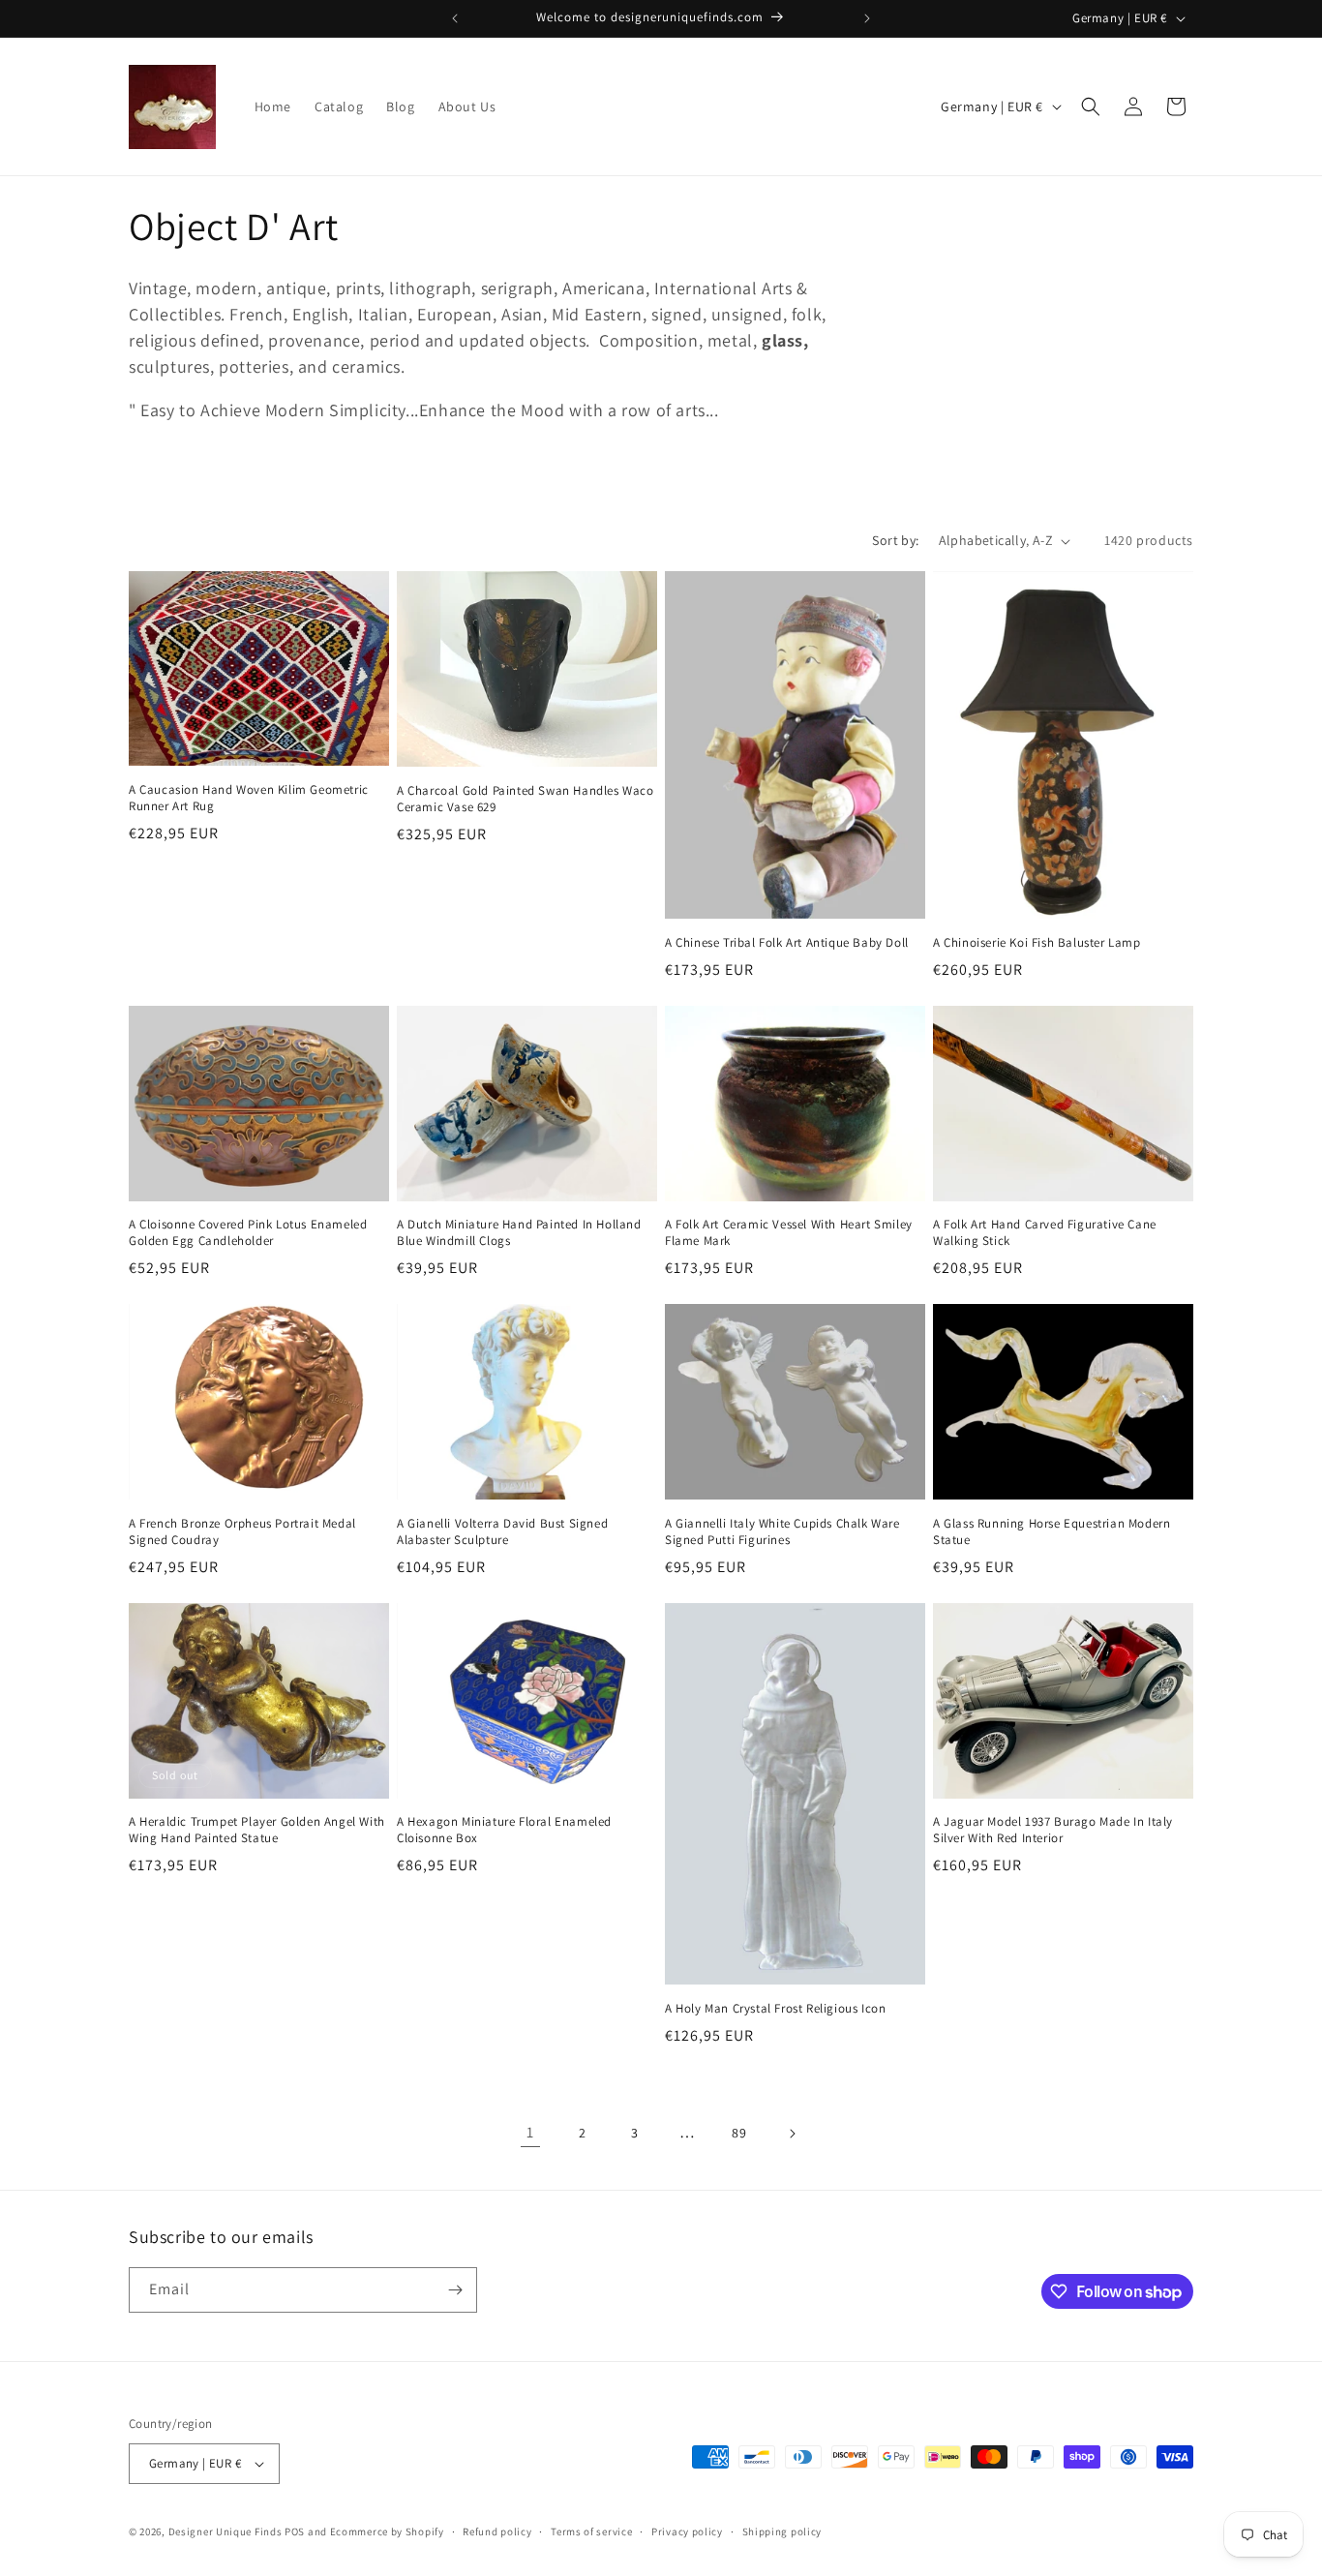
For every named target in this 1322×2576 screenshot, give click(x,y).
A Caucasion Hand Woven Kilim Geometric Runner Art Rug (249, 798)
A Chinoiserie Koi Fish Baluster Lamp (1037, 943)
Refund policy (497, 2531)
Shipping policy (782, 2531)
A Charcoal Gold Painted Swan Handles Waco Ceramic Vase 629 (526, 799)
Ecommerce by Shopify (387, 2531)
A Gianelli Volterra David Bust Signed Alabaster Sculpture (502, 1532)
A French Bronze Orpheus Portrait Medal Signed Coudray (242, 1532)
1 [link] (530, 2132)
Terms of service (591, 2531)
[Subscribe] (455, 2290)
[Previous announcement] (455, 18)
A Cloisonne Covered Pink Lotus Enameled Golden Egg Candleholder (248, 1233)
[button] (1091, 106)
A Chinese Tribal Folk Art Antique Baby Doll (787, 943)
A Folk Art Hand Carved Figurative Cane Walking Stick (1045, 1233)
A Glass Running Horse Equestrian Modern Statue (1052, 1532)
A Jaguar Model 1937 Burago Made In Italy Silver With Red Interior (1053, 1830)
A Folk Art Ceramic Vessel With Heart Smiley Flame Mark (789, 1233)
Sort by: (895, 540)
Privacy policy (687, 2531)
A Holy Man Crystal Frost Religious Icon (775, 2009)
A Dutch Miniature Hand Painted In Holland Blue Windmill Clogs (519, 1233)
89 (739, 2133)
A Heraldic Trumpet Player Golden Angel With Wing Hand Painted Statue (257, 1830)
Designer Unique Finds (226, 2531)
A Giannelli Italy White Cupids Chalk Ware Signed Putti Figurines (782, 1532)
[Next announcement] (867, 18)
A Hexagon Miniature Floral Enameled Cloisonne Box (504, 1830)
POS (295, 2531)
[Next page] (792, 2134)
